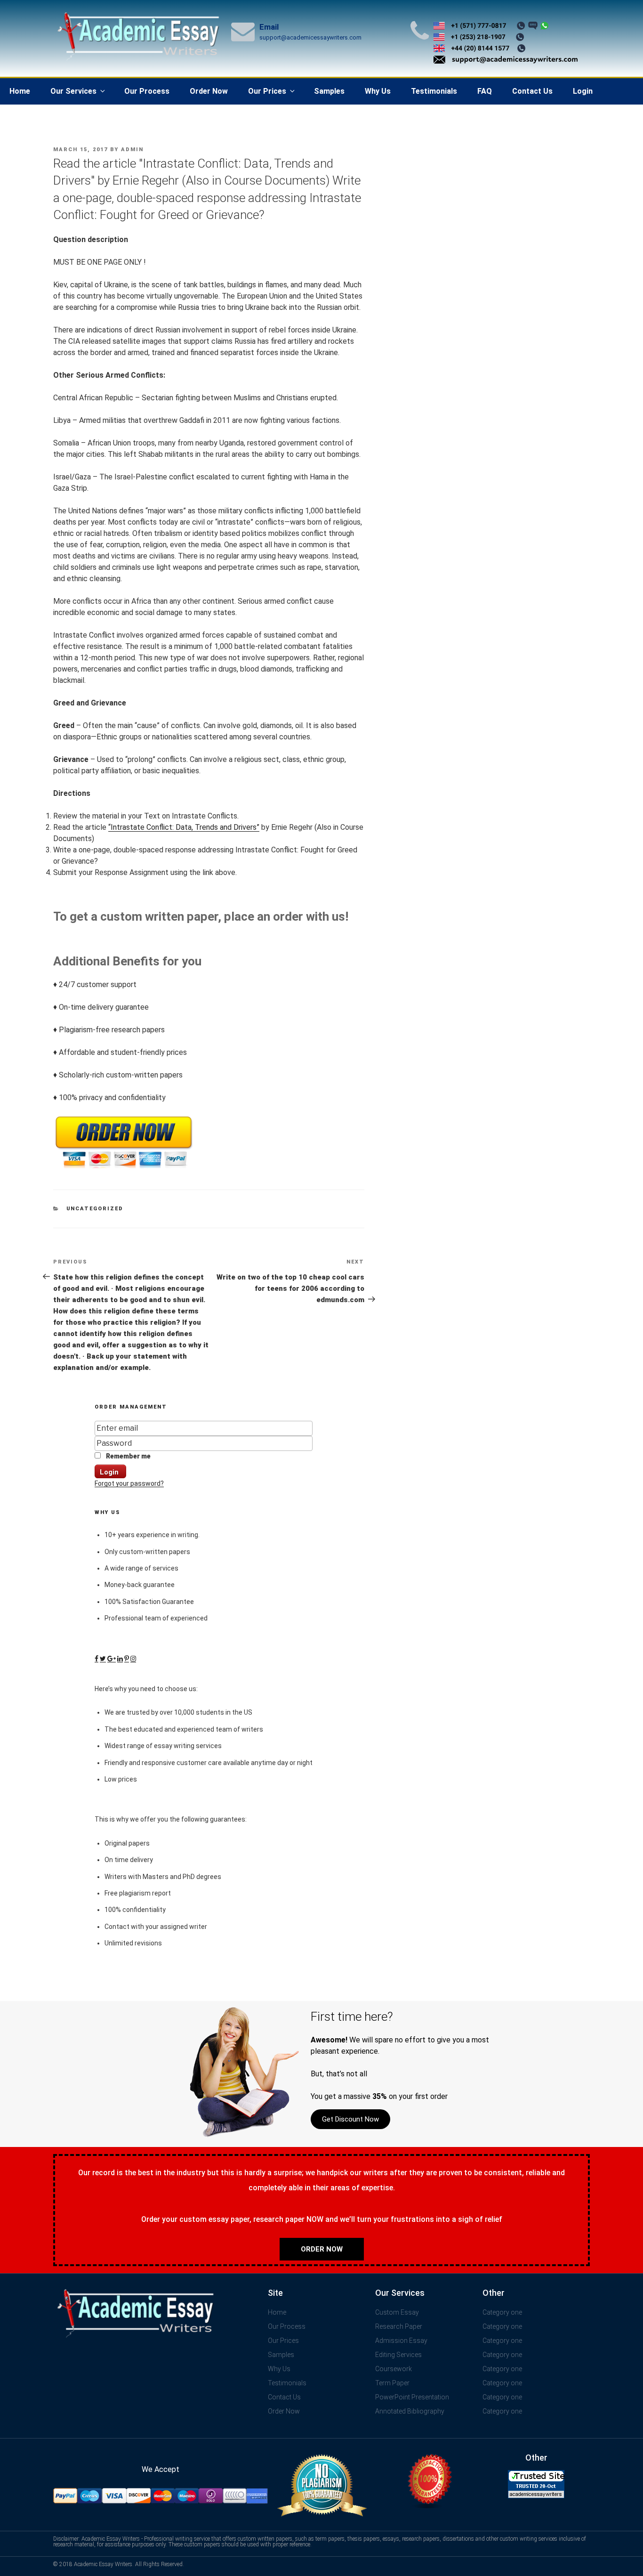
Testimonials (434, 91)
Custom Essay (397, 2312)
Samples (329, 91)
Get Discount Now (350, 2119)
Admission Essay (401, 2341)
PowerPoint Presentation (412, 2397)
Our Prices (267, 91)
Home (20, 91)
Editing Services (398, 2355)
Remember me (128, 1456)
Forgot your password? (129, 1483)
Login (583, 91)
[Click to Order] (124, 1169)
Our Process (147, 91)
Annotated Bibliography (410, 2411)
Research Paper (399, 2326)
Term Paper (392, 2383)
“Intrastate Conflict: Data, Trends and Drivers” (184, 827)
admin (132, 150)
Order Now (209, 91)
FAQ (485, 91)
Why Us (378, 91)
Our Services (73, 91)
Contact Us (532, 91)
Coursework (394, 2369)
